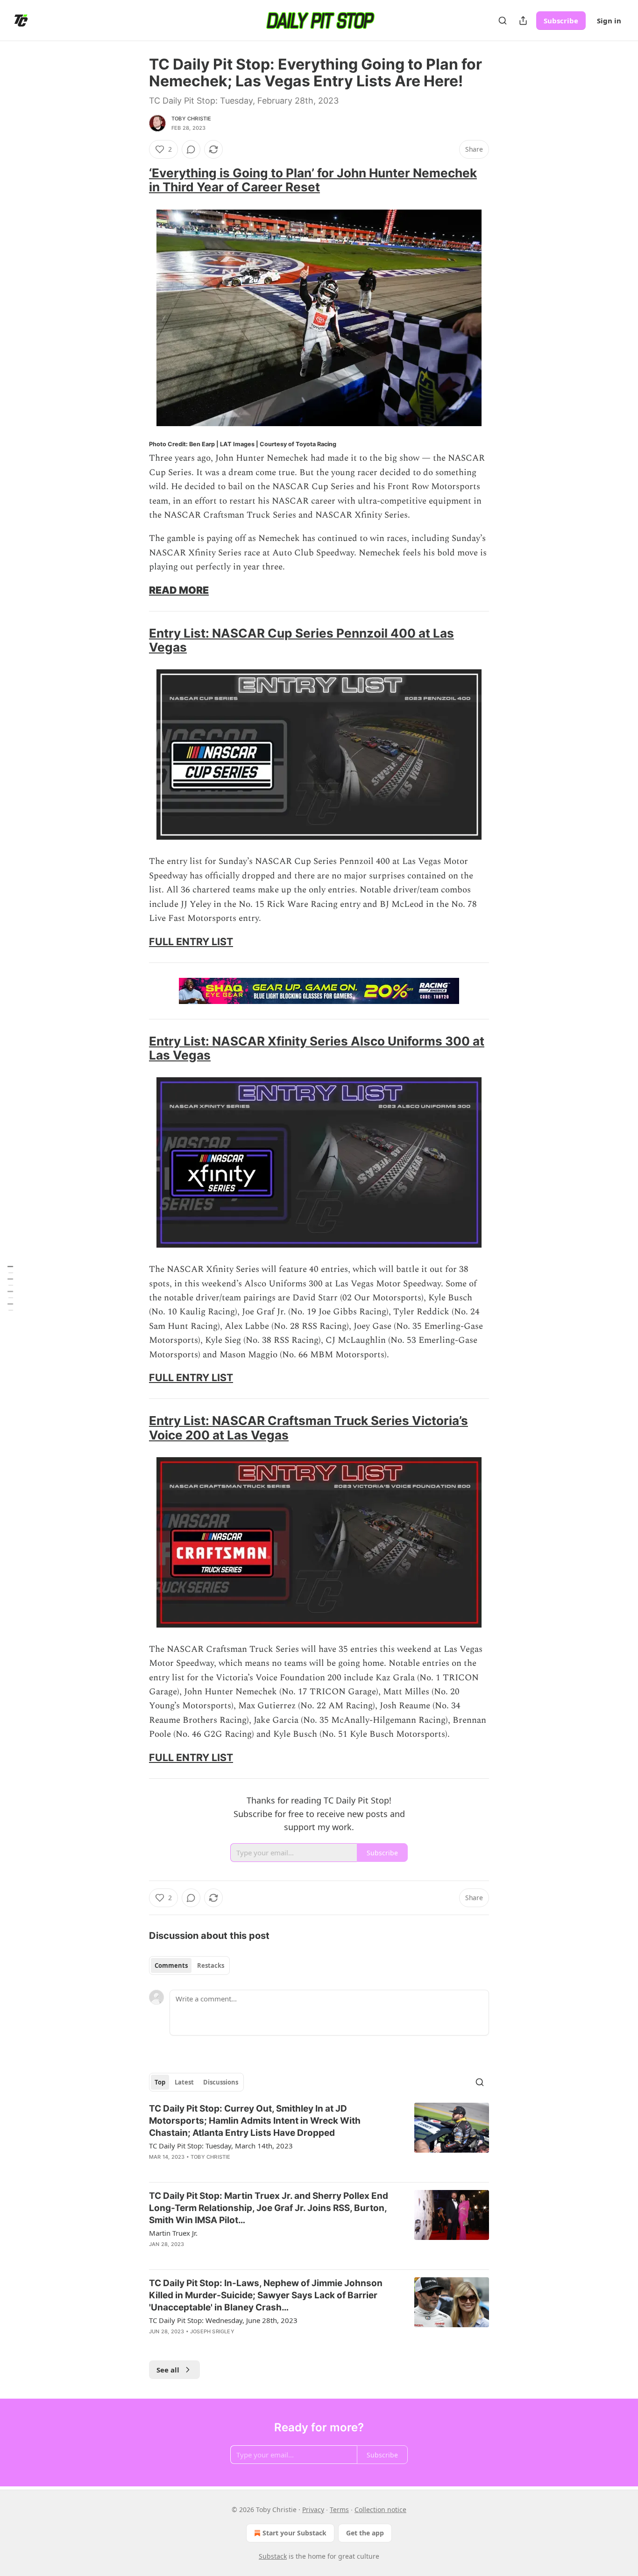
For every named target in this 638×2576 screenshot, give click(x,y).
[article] (319, 2139)
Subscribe (561, 21)
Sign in (609, 21)
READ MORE (179, 590)
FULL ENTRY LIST (191, 941)
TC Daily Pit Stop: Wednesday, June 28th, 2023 (223, 2320)
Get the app (365, 2533)
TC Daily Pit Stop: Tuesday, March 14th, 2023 (221, 2146)
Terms (339, 2509)
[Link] (136, 180)
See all (168, 2370)
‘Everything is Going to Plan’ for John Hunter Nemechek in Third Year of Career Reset (313, 180)
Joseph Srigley (212, 2331)
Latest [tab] (184, 2082)
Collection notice (380, 2509)
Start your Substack (294, 2533)
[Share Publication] (523, 21)
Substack (273, 2556)
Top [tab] (160, 2082)
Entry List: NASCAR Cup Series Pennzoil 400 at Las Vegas (301, 640)
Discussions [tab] (221, 2082)
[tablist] (189, 1965)
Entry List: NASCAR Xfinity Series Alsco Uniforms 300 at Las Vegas (317, 1048)
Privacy (313, 2509)
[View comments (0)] (191, 149)
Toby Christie (191, 119)
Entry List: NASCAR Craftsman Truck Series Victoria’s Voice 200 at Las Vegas (308, 1428)
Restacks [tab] (211, 1965)
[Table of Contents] (10, 1288)
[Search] (503, 21)
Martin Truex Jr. (173, 2233)
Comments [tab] (171, 1965)
